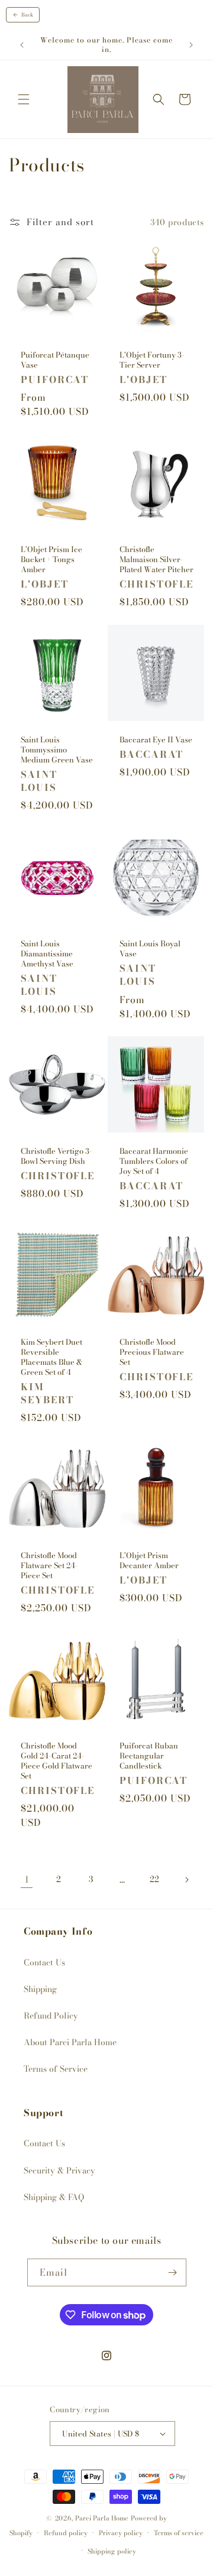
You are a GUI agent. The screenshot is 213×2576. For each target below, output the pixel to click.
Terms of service (179, 2533)
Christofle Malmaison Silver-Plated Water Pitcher (156, 559)
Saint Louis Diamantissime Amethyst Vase (47, 954)
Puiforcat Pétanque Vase (55, 360)
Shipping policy (112, 2551)
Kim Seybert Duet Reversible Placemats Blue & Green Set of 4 (51, 1357)
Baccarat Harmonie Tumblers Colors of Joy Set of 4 (154, 1161)
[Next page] (186, 1880)
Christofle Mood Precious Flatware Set (152, 1352)
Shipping (40, 1989)
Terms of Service (56, 2069)
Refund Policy (51, 2016)
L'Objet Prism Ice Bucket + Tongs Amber (51, 559)
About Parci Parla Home (70, 2042)
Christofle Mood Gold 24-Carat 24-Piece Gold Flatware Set (57, 1761)
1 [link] (27, 1879)
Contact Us (44, 1962)
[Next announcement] (191, 45)
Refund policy (66, 2533)
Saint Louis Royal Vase (150, 949)
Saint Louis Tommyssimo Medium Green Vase (57, 750)
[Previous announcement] (22, 45)
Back (27, 15)
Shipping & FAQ (54, 2197)
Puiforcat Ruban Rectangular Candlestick (149, 1756)
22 (154, 1879)
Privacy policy (121, 2533)
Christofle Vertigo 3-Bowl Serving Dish (57, 1156)
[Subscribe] (173, 2272)
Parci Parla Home (102, 2518)
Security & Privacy (59, 2171)
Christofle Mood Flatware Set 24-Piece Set (49, 1566)
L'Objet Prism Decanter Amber (149, 1560)
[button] (24, 99)
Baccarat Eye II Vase (156, 740)
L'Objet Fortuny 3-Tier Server (152, 360)
